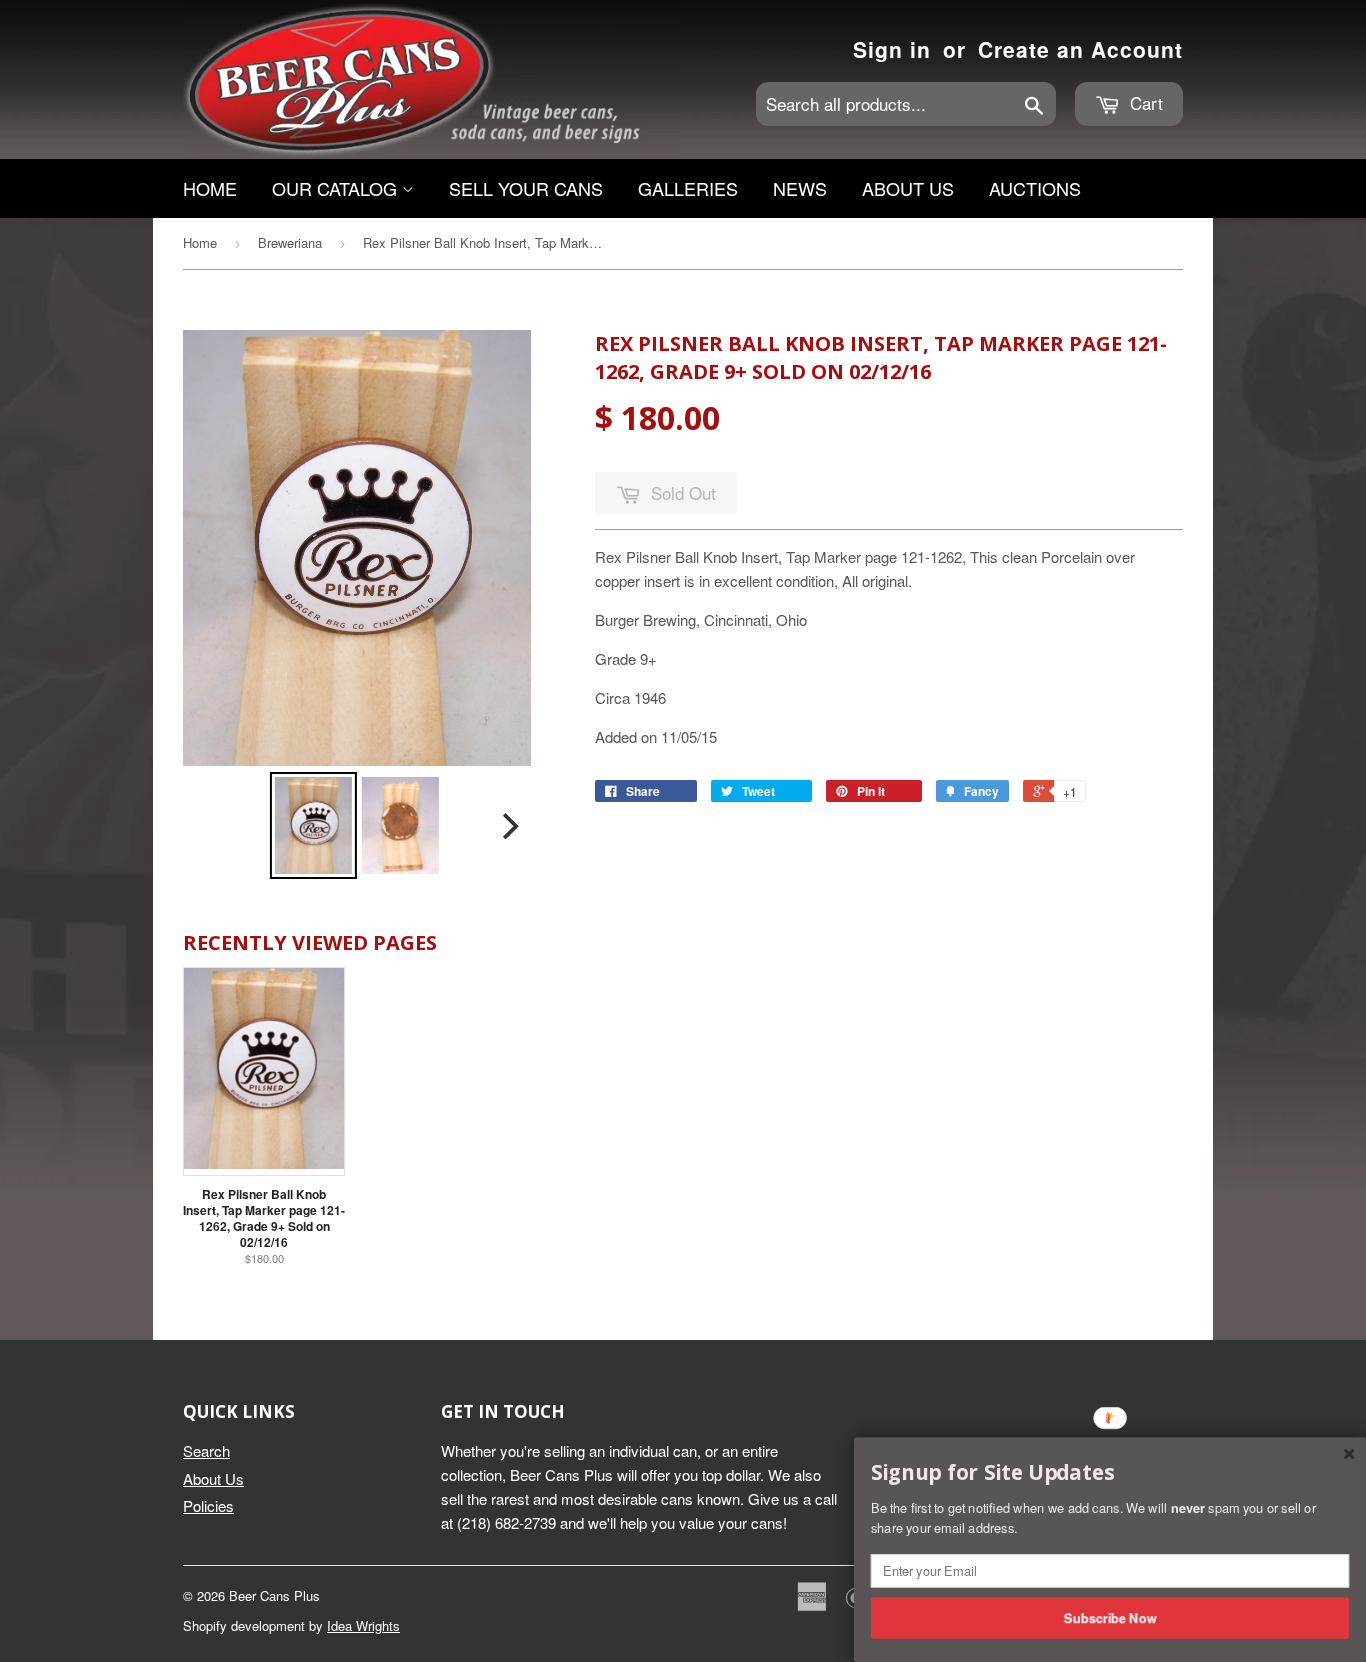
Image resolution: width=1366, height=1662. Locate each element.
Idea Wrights (363, 1625)
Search (206, 1450)
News (800, 188)
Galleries (688, 188)
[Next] (509, 826)
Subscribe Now (1110, 1617)
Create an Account (1080, 49)
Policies (208, 1505)
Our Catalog (337, 188)
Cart (1144, 102)
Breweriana (290, 242)
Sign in (892, 49)
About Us (908, 188)
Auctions (1035, 188)
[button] (1110, 1473)
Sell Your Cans (526, 188)
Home (210, 188)
